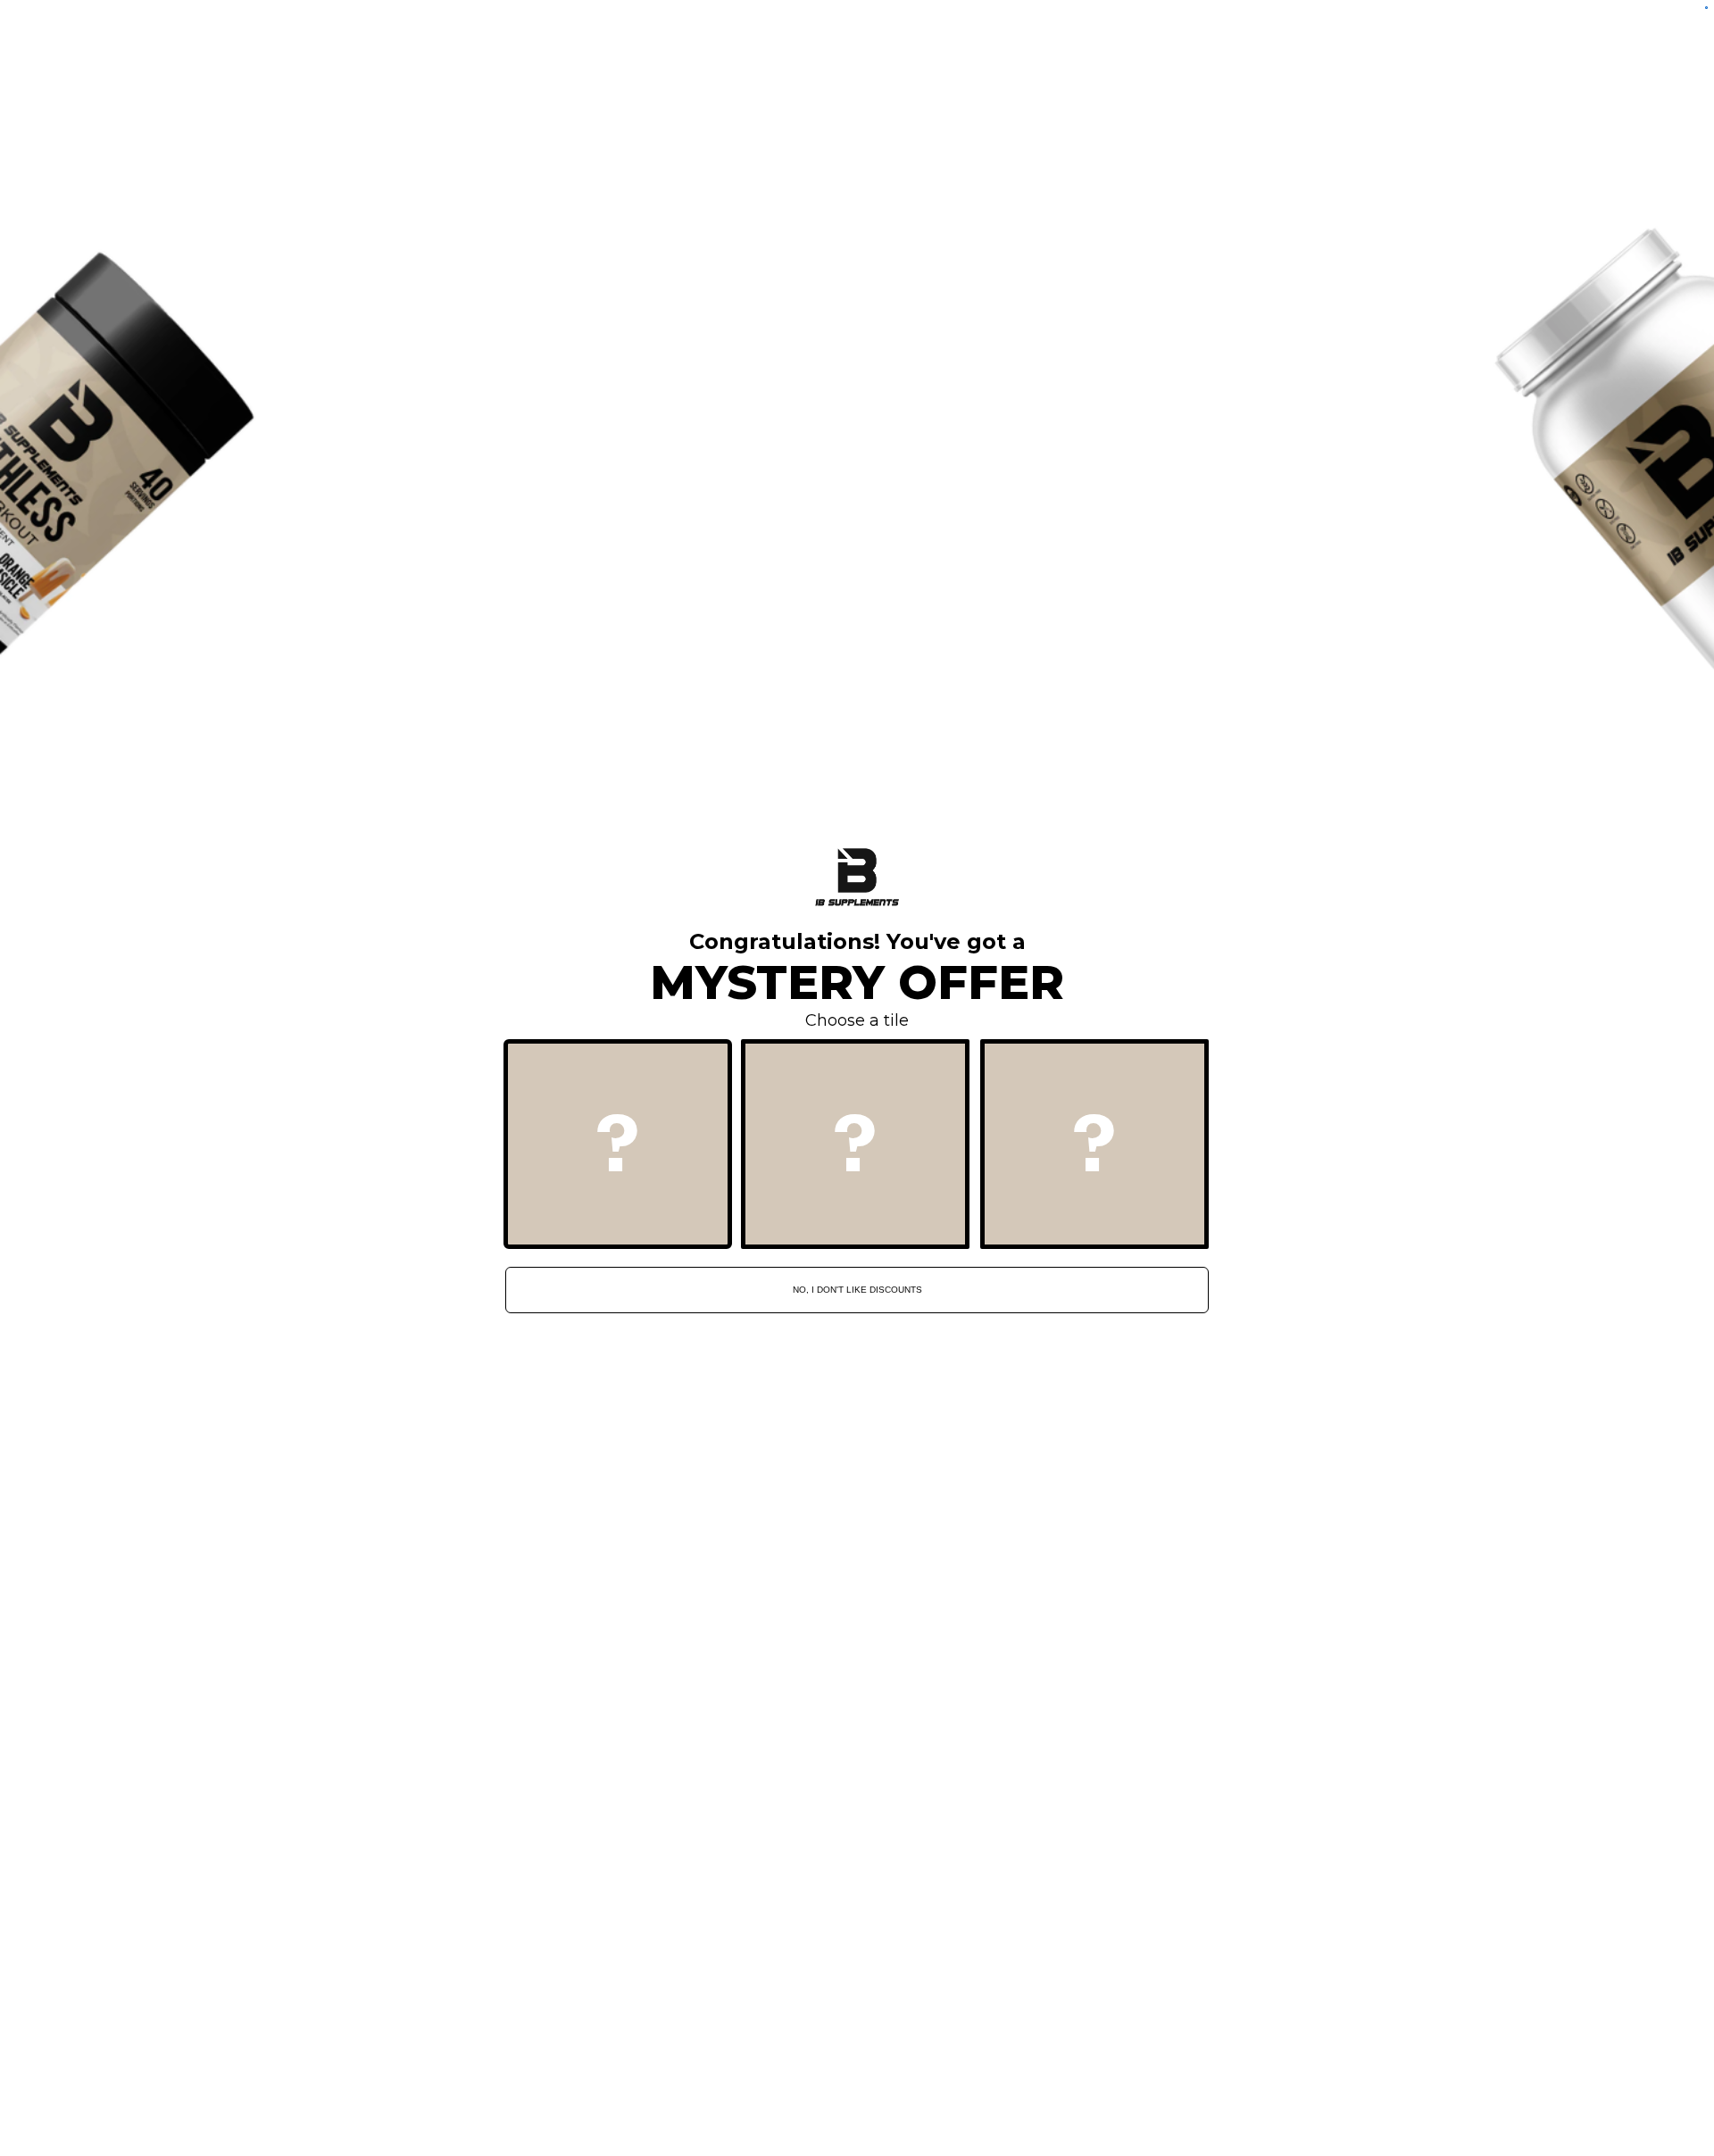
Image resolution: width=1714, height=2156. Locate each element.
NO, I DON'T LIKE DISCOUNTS (857, 1290)
